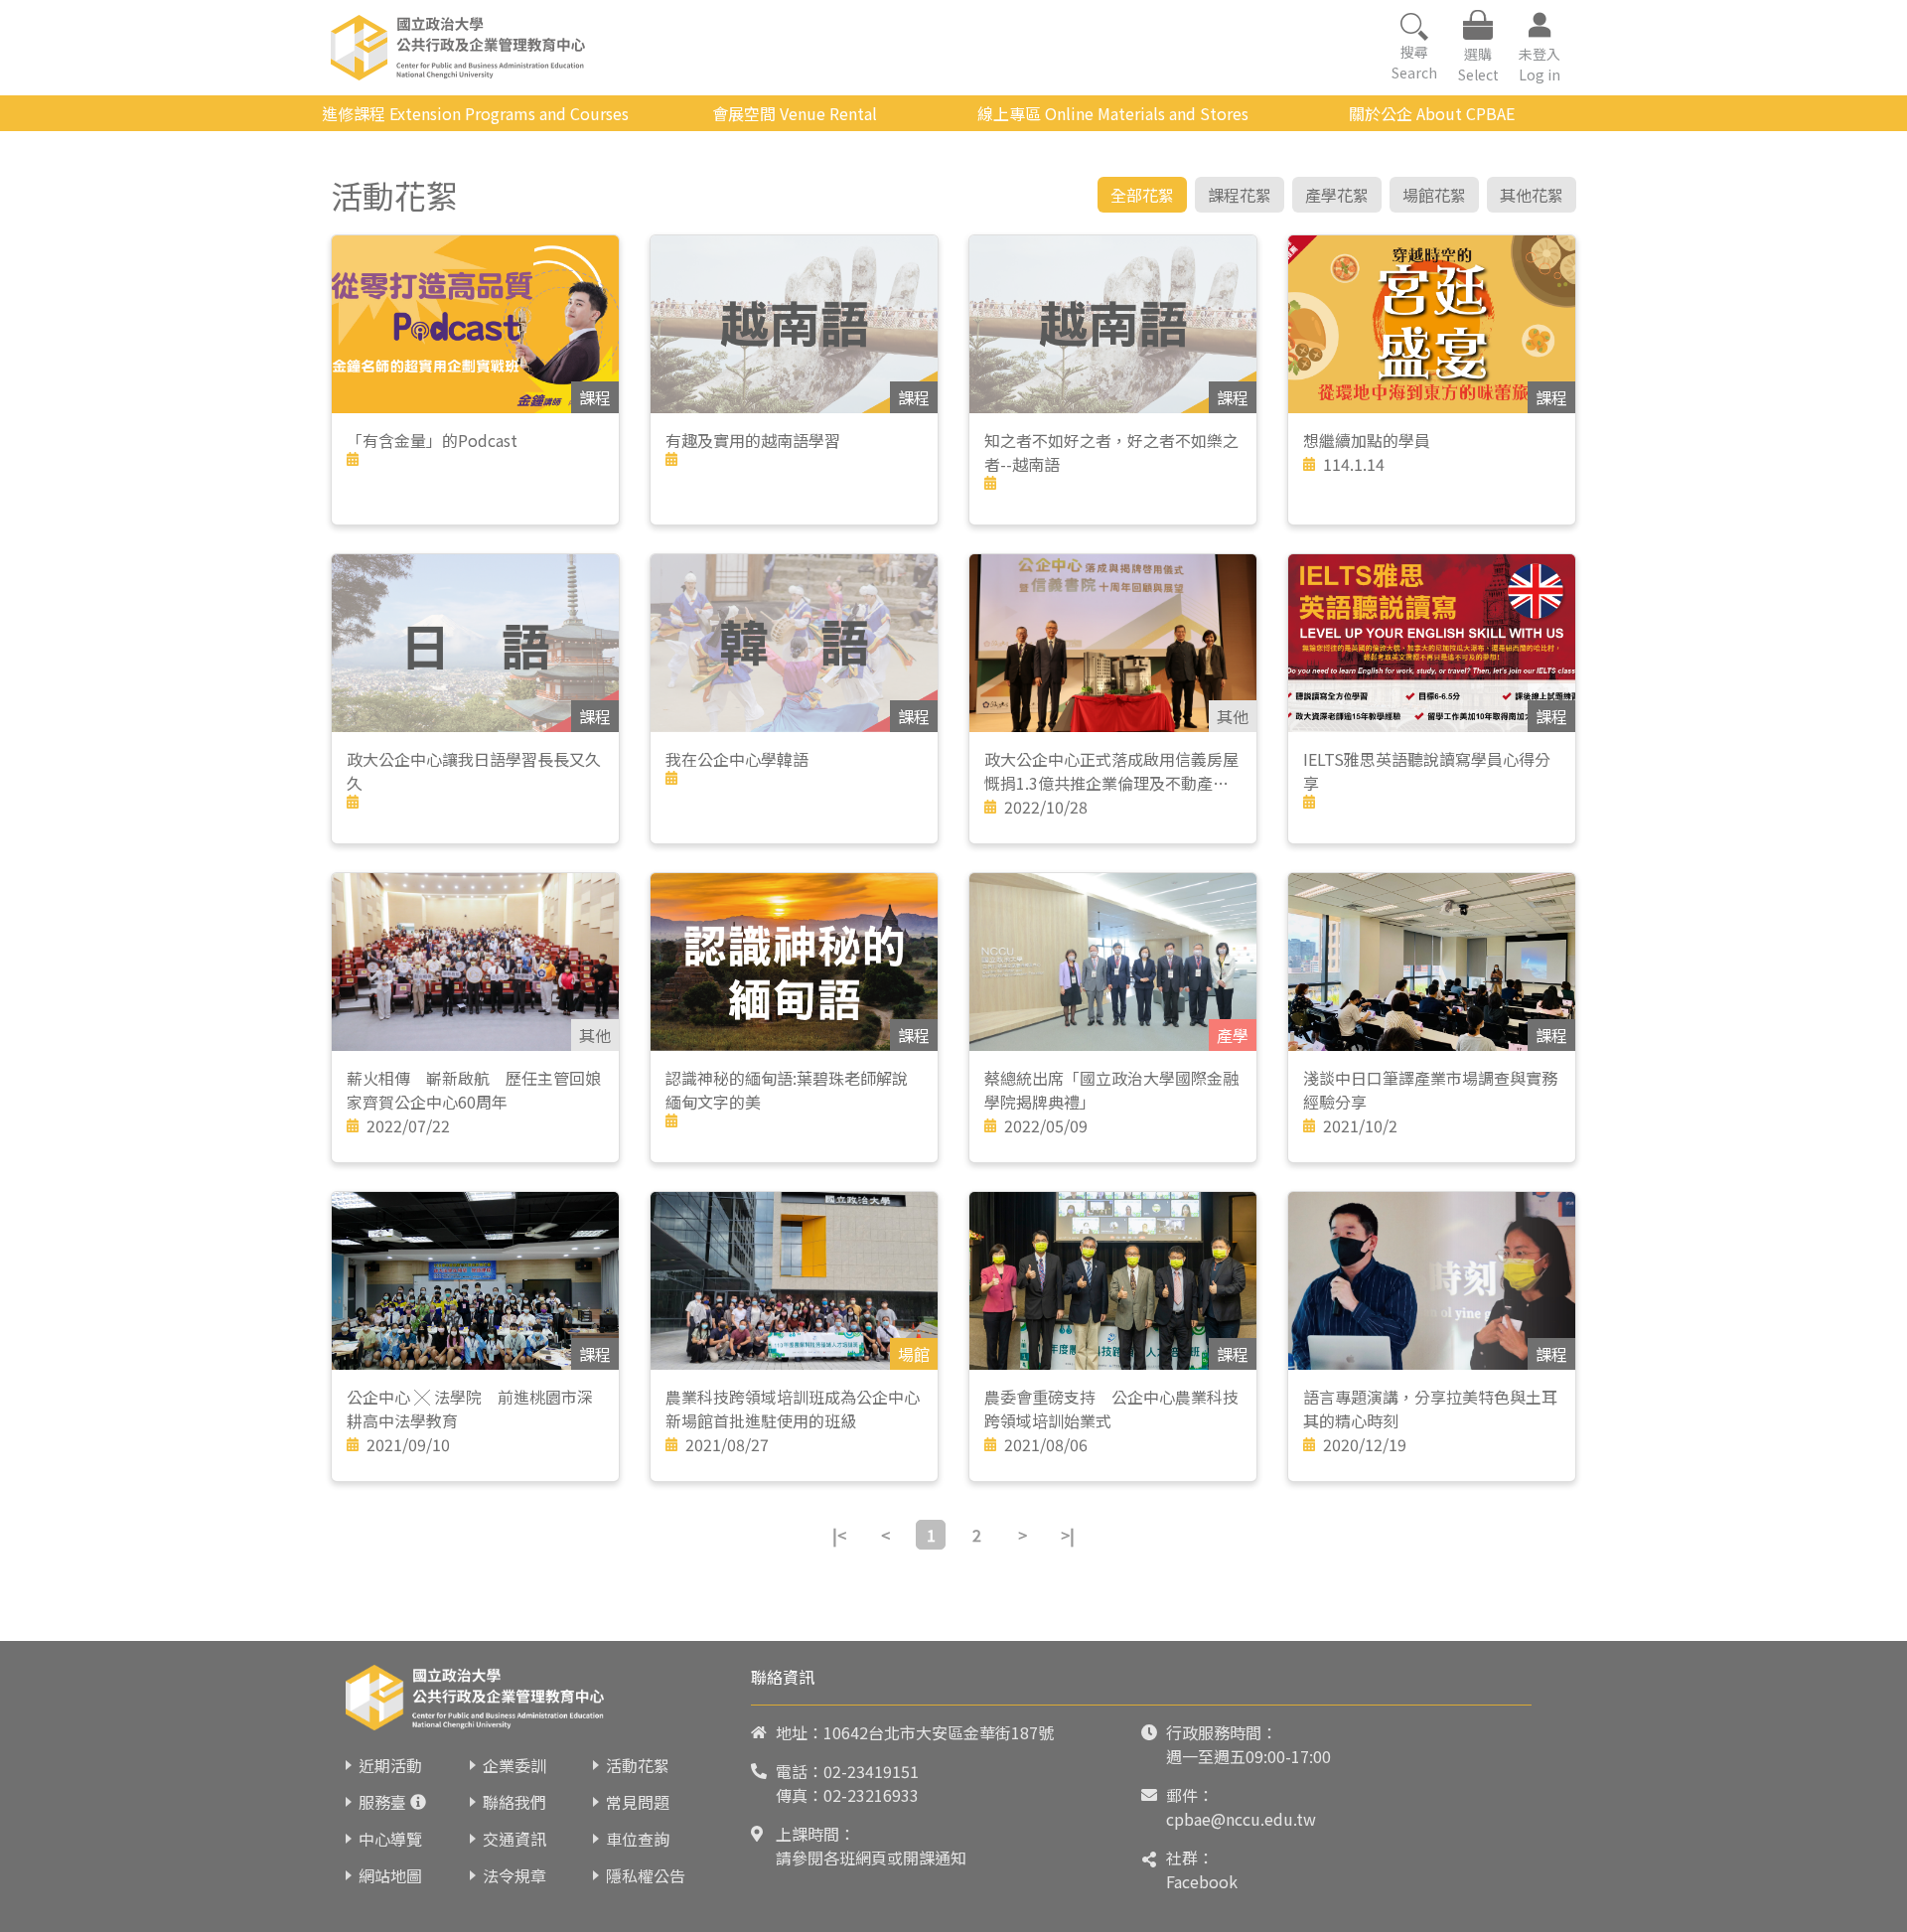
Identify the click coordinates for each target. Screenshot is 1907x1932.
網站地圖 (390, 1875)
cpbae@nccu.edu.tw (1241, 1819)
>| (1068, 1535)
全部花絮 (1142, 195)
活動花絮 (638, 1765)
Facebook (1202, 1881)
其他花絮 (1532, 195)
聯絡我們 (514, 1802)
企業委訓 (514, 1765)
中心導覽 (390, 1839)
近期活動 (390, 1765)
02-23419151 (871, 1771)
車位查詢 (638, 1839)
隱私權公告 (646, 1875)
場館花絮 (1434, 195)
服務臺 (382, 1802)
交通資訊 (514, 1839)
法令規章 (514, 1875)
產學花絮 (1337, 195)
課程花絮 (1240, 195)
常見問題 (638, 1802)
